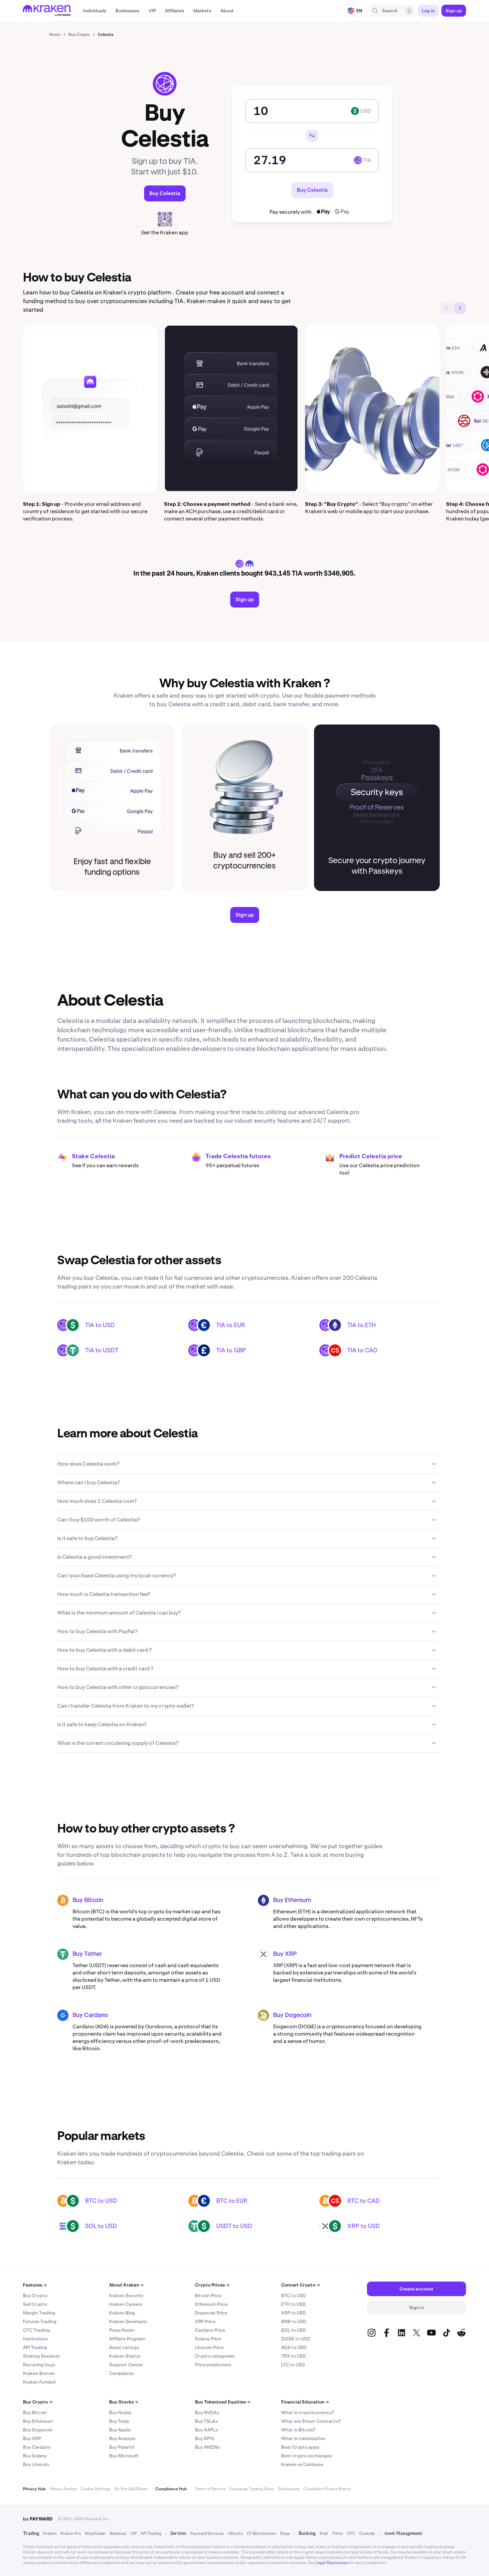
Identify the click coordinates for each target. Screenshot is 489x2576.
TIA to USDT (102, 1350)
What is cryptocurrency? (308, 2412)
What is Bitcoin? (298, 2430)
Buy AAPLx (206, 2430)
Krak (324, 2533)
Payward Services (207, 2533)
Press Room (122, 2330)
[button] (95, 11)
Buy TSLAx (206, 2421)
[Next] (460, 308)
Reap (285, 2533)
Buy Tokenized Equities (223, 2402)
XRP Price (205, 2321)
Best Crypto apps (300, 2447)
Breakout (118, 2533)
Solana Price (208, 2339)
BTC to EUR (232, 2201)
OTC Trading (36, 2330)
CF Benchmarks (261, 2533)
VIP (134, 2533)
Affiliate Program (127, 2339)
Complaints (121, 2373)
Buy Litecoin (36, 2464)
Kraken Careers (126, 2304)
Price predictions (213, 2365)
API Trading (35, 2347)
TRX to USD (294, 2356)
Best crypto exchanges (306, 2456)
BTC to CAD (364, 2201)
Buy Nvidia (120, 2412)
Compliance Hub (171, 2489)
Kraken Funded (39, 2382)
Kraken (50, 2533)
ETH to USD (293, 2304)
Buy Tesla (119, 2421)
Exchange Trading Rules (252, 2489)
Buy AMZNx (207, 2447)
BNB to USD (294, 2321)
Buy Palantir (122, 2447)
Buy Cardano (90, 2015)
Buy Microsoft (124, 2456)
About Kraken (126, 2285)
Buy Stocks (124, 2402)
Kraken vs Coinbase (302, 2464)
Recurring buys (39, 2365)
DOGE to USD (296, 2339)
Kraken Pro (71, 2533)
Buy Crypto (35, 2296)
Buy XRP (285, 1954)
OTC (351, 2533)
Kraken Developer (128, 2321)
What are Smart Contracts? (311, 2421)
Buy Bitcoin (88, 1900)
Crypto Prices (212, 2285)
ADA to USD (294, 2347)
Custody (367, 2533)
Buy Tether (87, 1954)
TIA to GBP (231, 1350)
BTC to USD (101, 2201)
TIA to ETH (362, 1325)
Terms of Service (210, 2489)
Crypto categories (215, 2356)
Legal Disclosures (332, 2563)
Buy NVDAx (207, 2412)
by (38, 2519)
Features (35, 2285)
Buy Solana (35, 2456)
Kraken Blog (122, 2313)
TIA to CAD (362, 1350)
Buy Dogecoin (292, 2015)
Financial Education (305, 2402)
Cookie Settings (95, 2489)
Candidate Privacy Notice (327, 2489)
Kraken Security (126, 2296)
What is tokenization (303, 2438)
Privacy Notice (63, 2489)
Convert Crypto (300, 2285)
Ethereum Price (211, 2304)
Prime (338, 2533)
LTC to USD (293, 2365)
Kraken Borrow (39, 2373)
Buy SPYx (205, 2438)
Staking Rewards (41, 2356)
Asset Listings (124, 2347)
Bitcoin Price (208, 2296)
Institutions (35, 2339)
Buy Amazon (122, 2438)
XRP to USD (364, 2226)
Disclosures (289, 2489)
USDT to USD (234, 2226)
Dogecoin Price (211, 2313)
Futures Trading (40, 2321)
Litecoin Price (209, 2347)
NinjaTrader (95, 2533)
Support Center (126, 2365)
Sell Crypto (35, 2304)
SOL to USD (101, 2226)
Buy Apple (120, 2430)
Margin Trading (39, 2313)
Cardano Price (210, 2330)
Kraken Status (125, 2356)
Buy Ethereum (292, 1900)
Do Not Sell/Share (131, 2489)
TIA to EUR (231, 1325)
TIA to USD (100, 1325)
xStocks (235, 2533)
